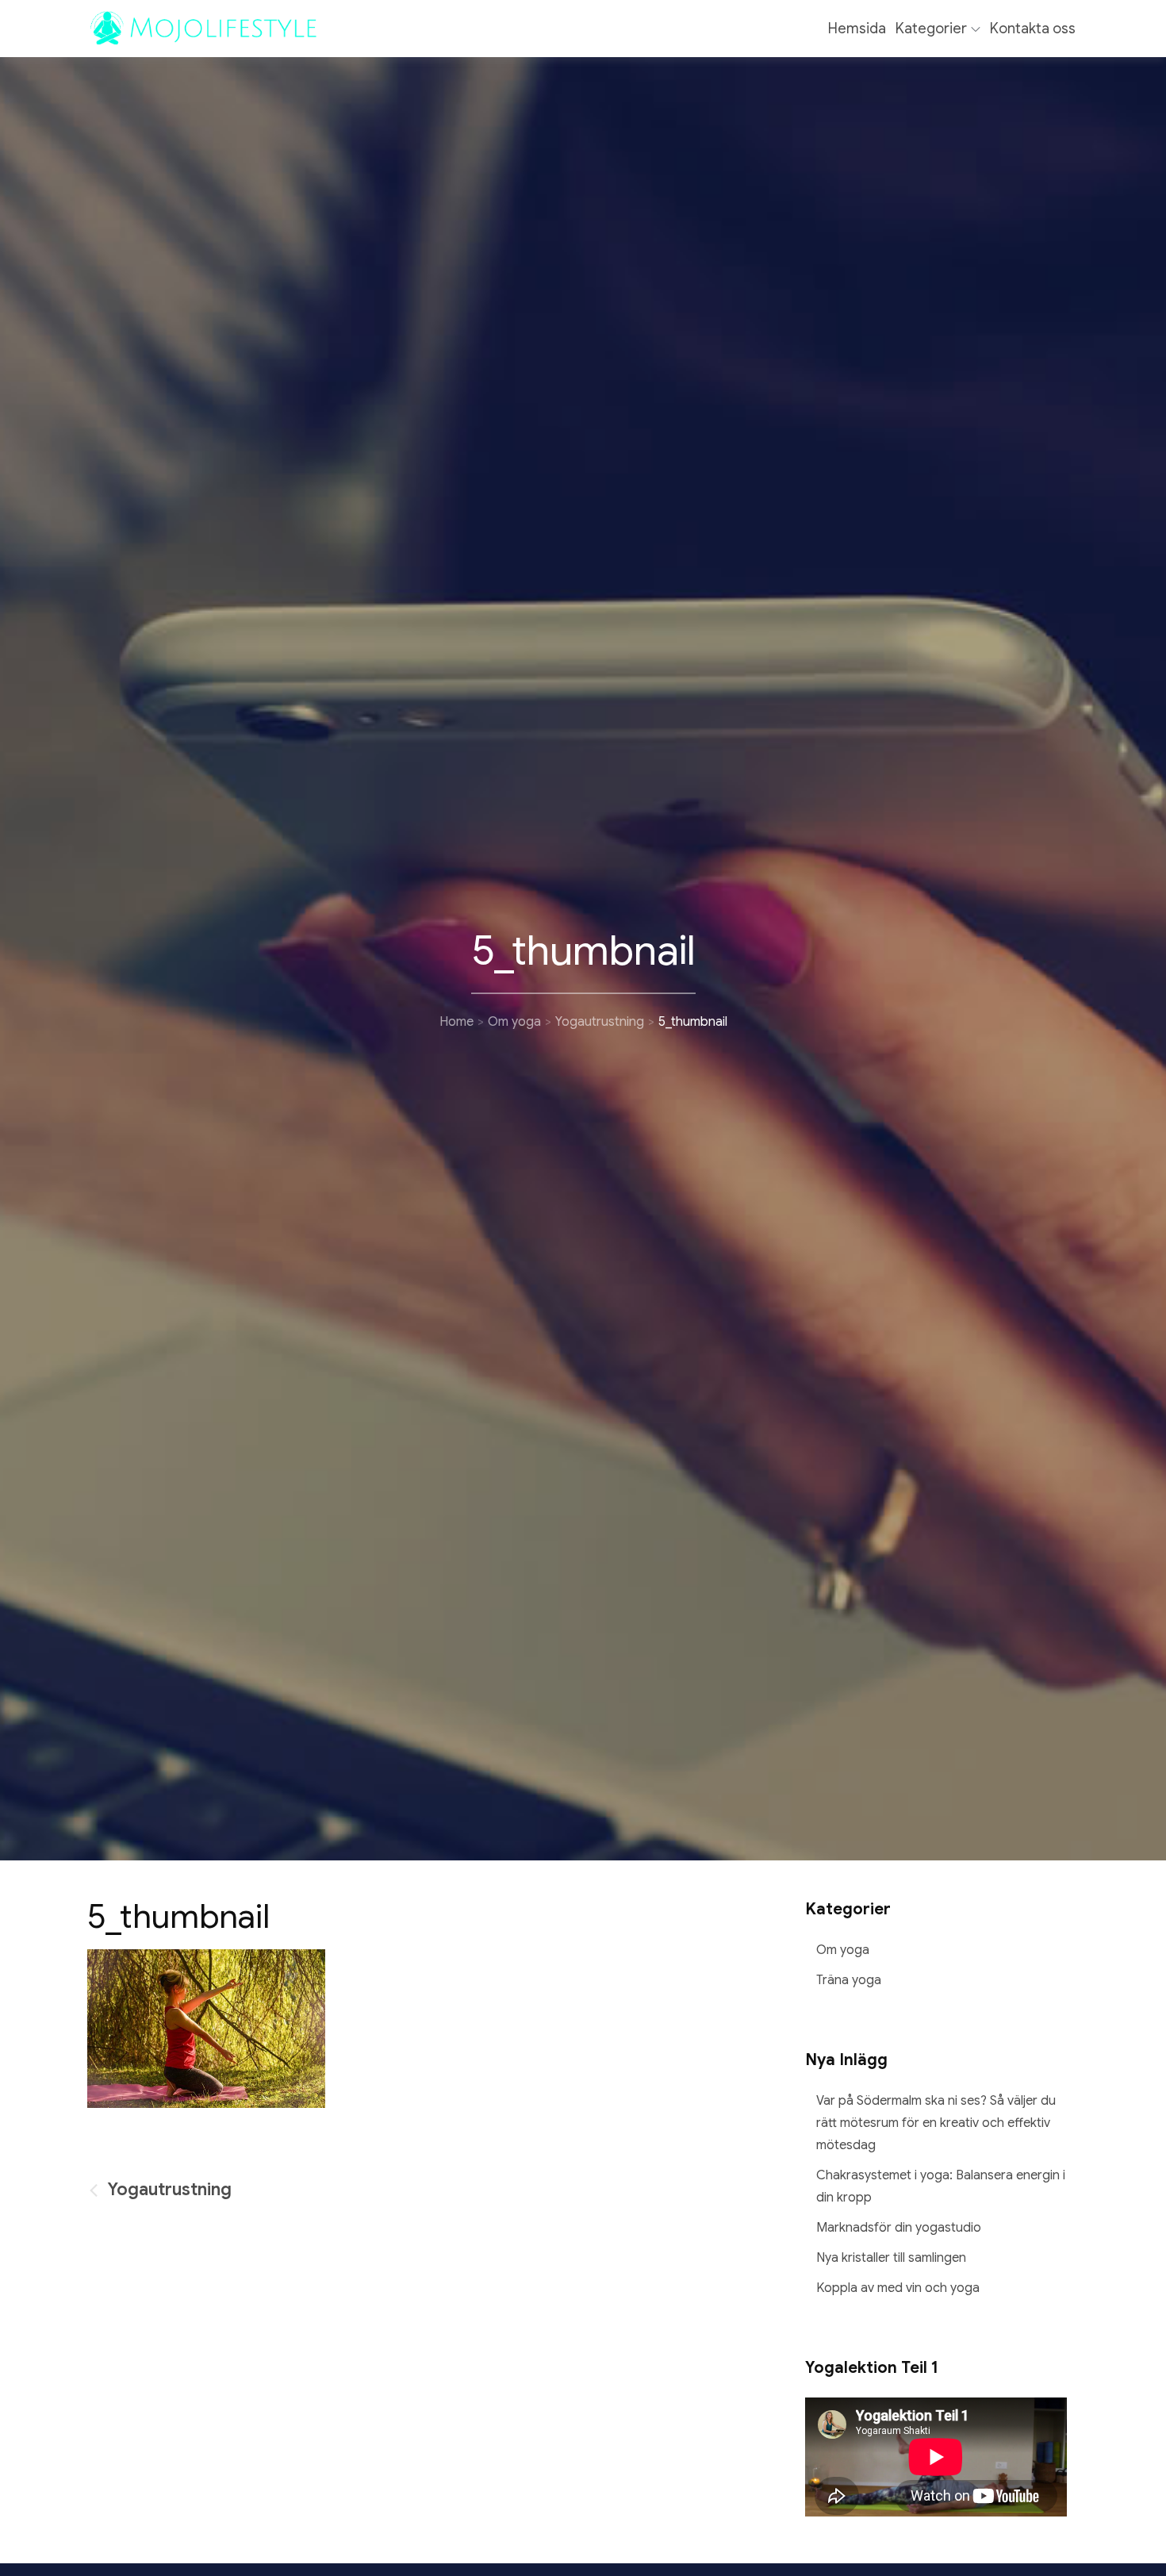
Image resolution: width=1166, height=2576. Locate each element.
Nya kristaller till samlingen (891, 2258)
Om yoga (843, 1950)
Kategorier (931, 29)
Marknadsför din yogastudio (899, 2228)
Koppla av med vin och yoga (898, 2288)
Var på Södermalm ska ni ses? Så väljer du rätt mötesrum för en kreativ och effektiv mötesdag (936, 2123)
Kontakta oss (1033, 29)
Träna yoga (849, 1980)
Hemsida (857, 29)
